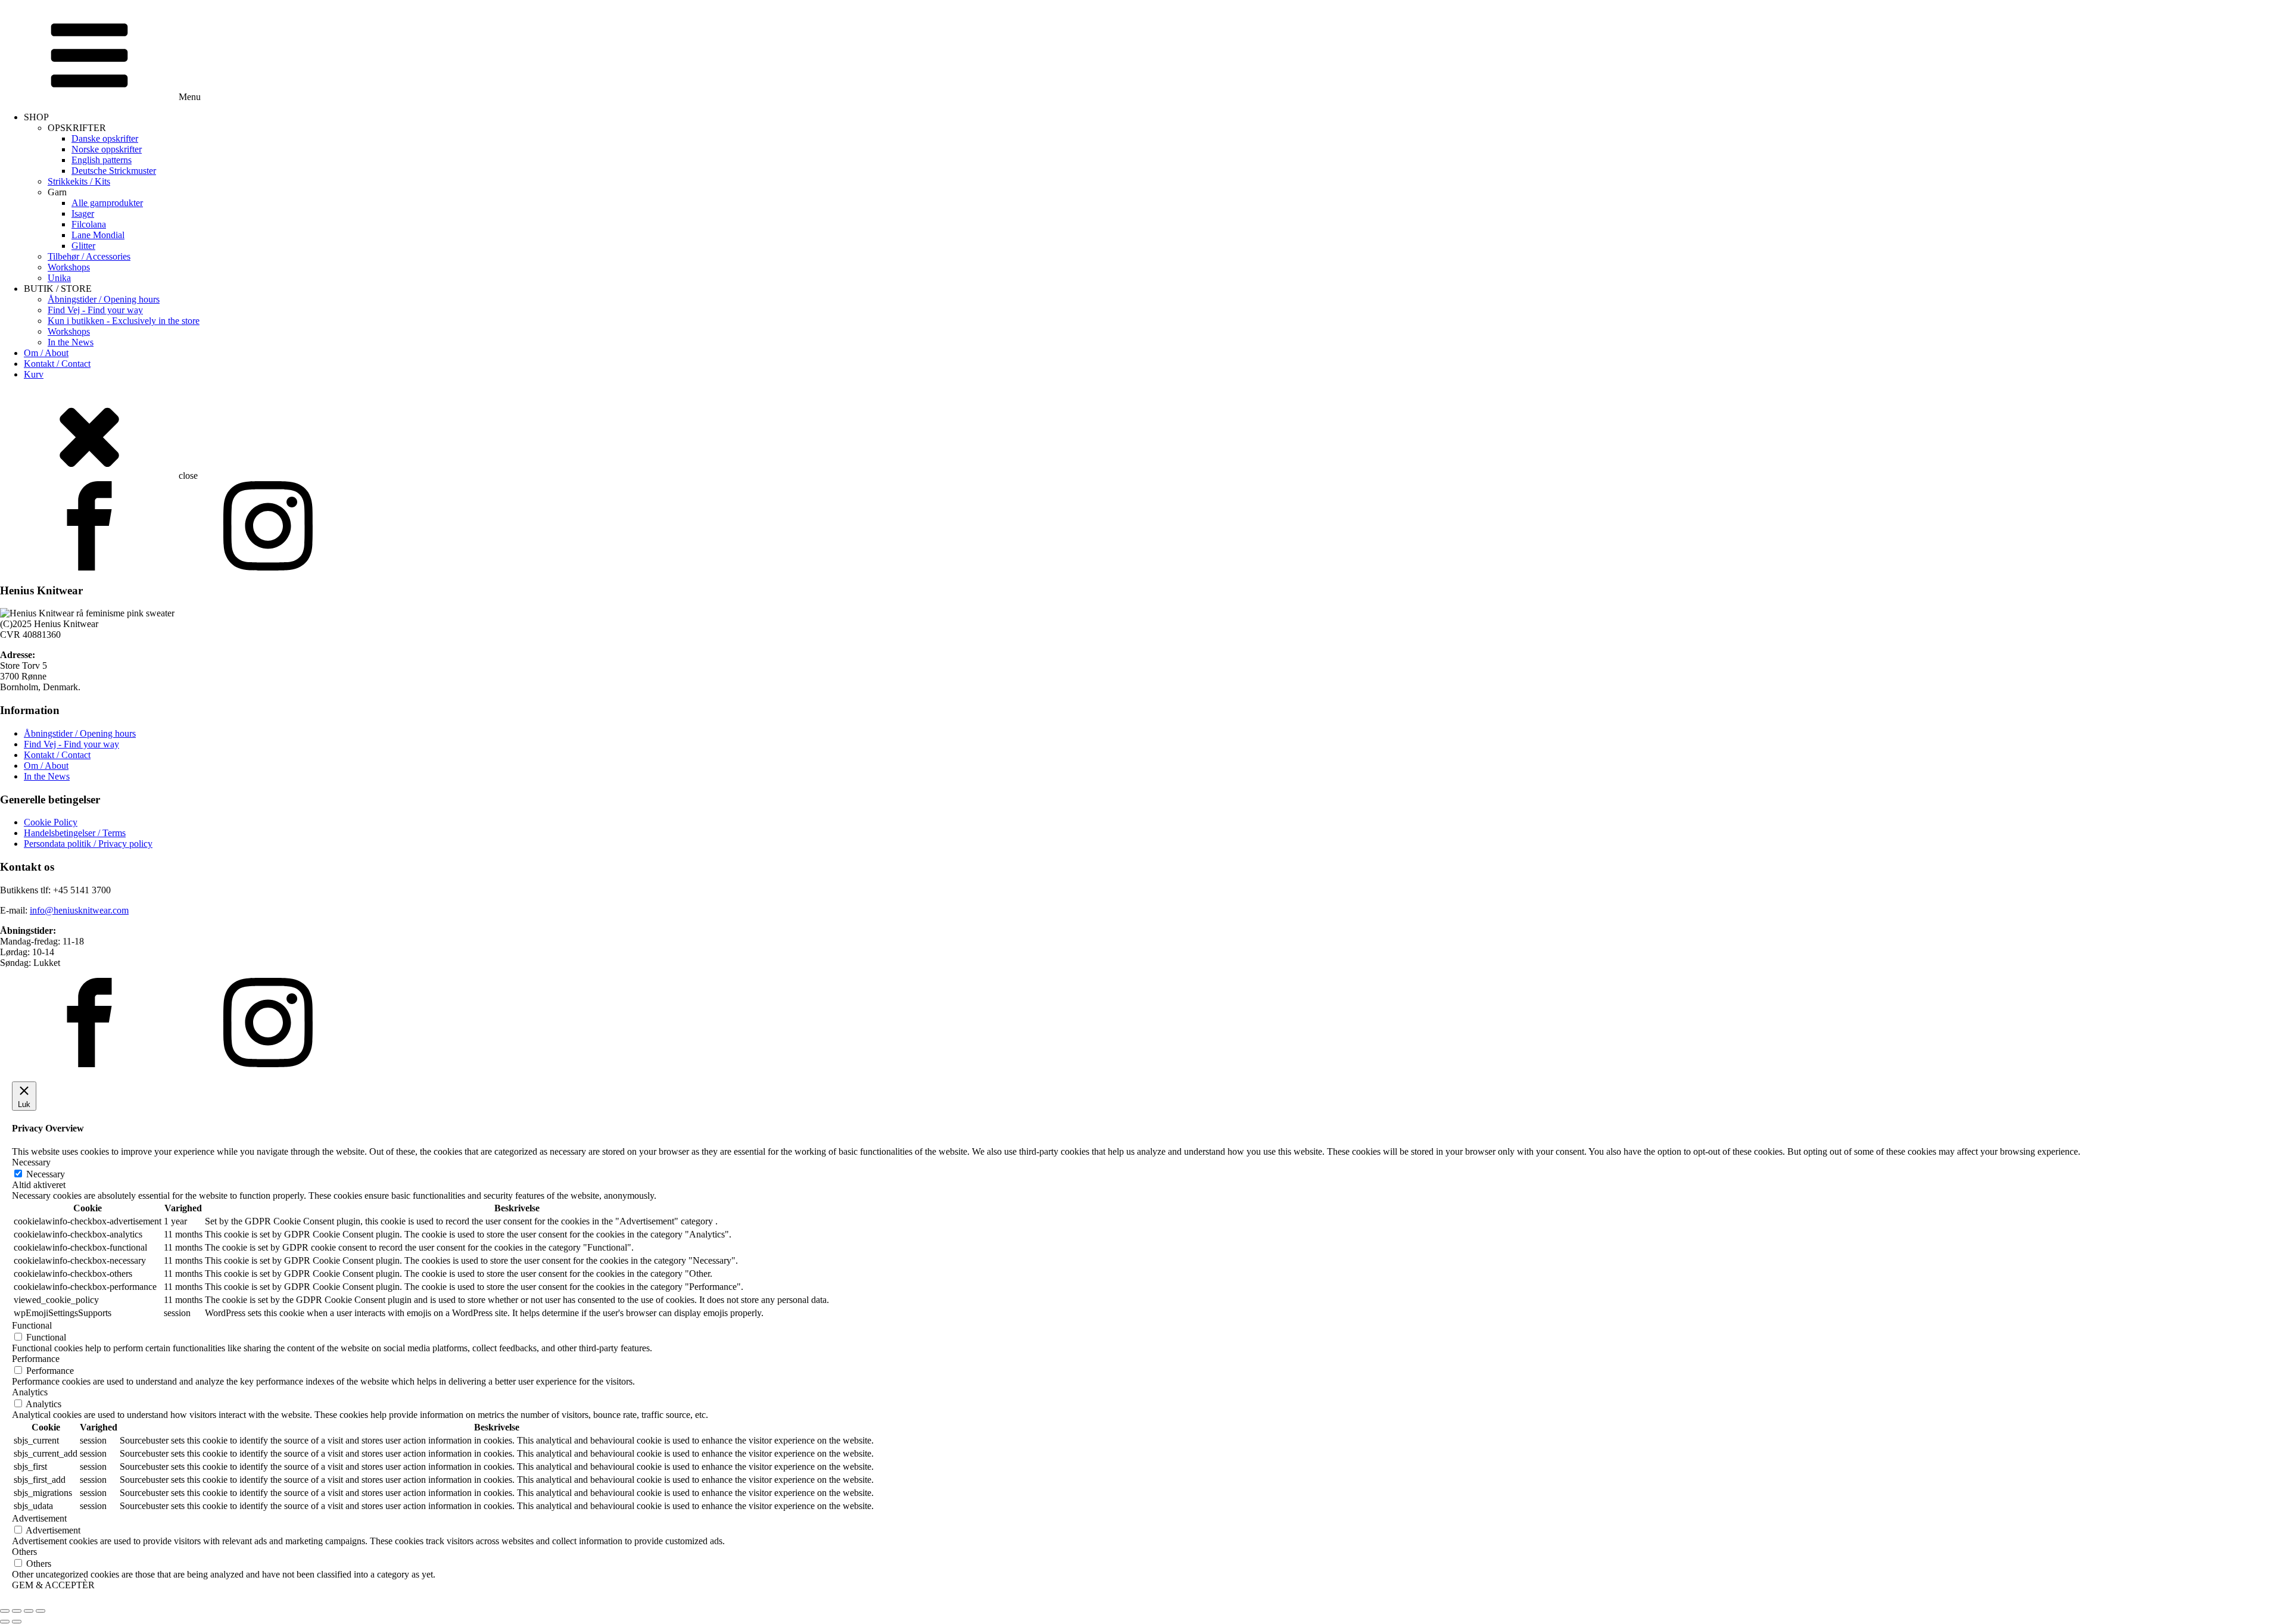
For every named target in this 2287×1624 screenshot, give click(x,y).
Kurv (34, 374)
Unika (59, 278)
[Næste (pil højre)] (17, 1622)
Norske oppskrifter (107, 149)
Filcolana (89, 224)
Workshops (69, 267)
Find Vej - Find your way (95, 310)
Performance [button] (36, 1359)
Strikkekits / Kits (79, 181)
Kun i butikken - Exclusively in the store (124, 321)
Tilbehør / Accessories (89, 256)
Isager (83, 213)
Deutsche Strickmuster (114, 171)
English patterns (102, 160)
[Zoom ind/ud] (5, 1611)
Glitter (83, 246)
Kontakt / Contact (57, 364)
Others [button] (24, 1552)
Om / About (46, 353)
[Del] (29, 1611)
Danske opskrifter (105, 138)
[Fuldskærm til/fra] (17, 1611)
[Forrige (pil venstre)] (5, 1622)
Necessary (46, 1174)
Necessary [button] (31, 1162)
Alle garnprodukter (107, 203)
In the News (71, 342)
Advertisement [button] (39, 1518)
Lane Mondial (98, 235)
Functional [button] (32, 1325)
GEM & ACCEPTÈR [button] (53, 1585)
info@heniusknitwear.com (79, 910)
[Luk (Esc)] (40, 1611)
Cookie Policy (51, 822)
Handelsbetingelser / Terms (75, 833)
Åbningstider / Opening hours (104, 299)
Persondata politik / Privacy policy (88, 844)
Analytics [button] (30, 1392)
